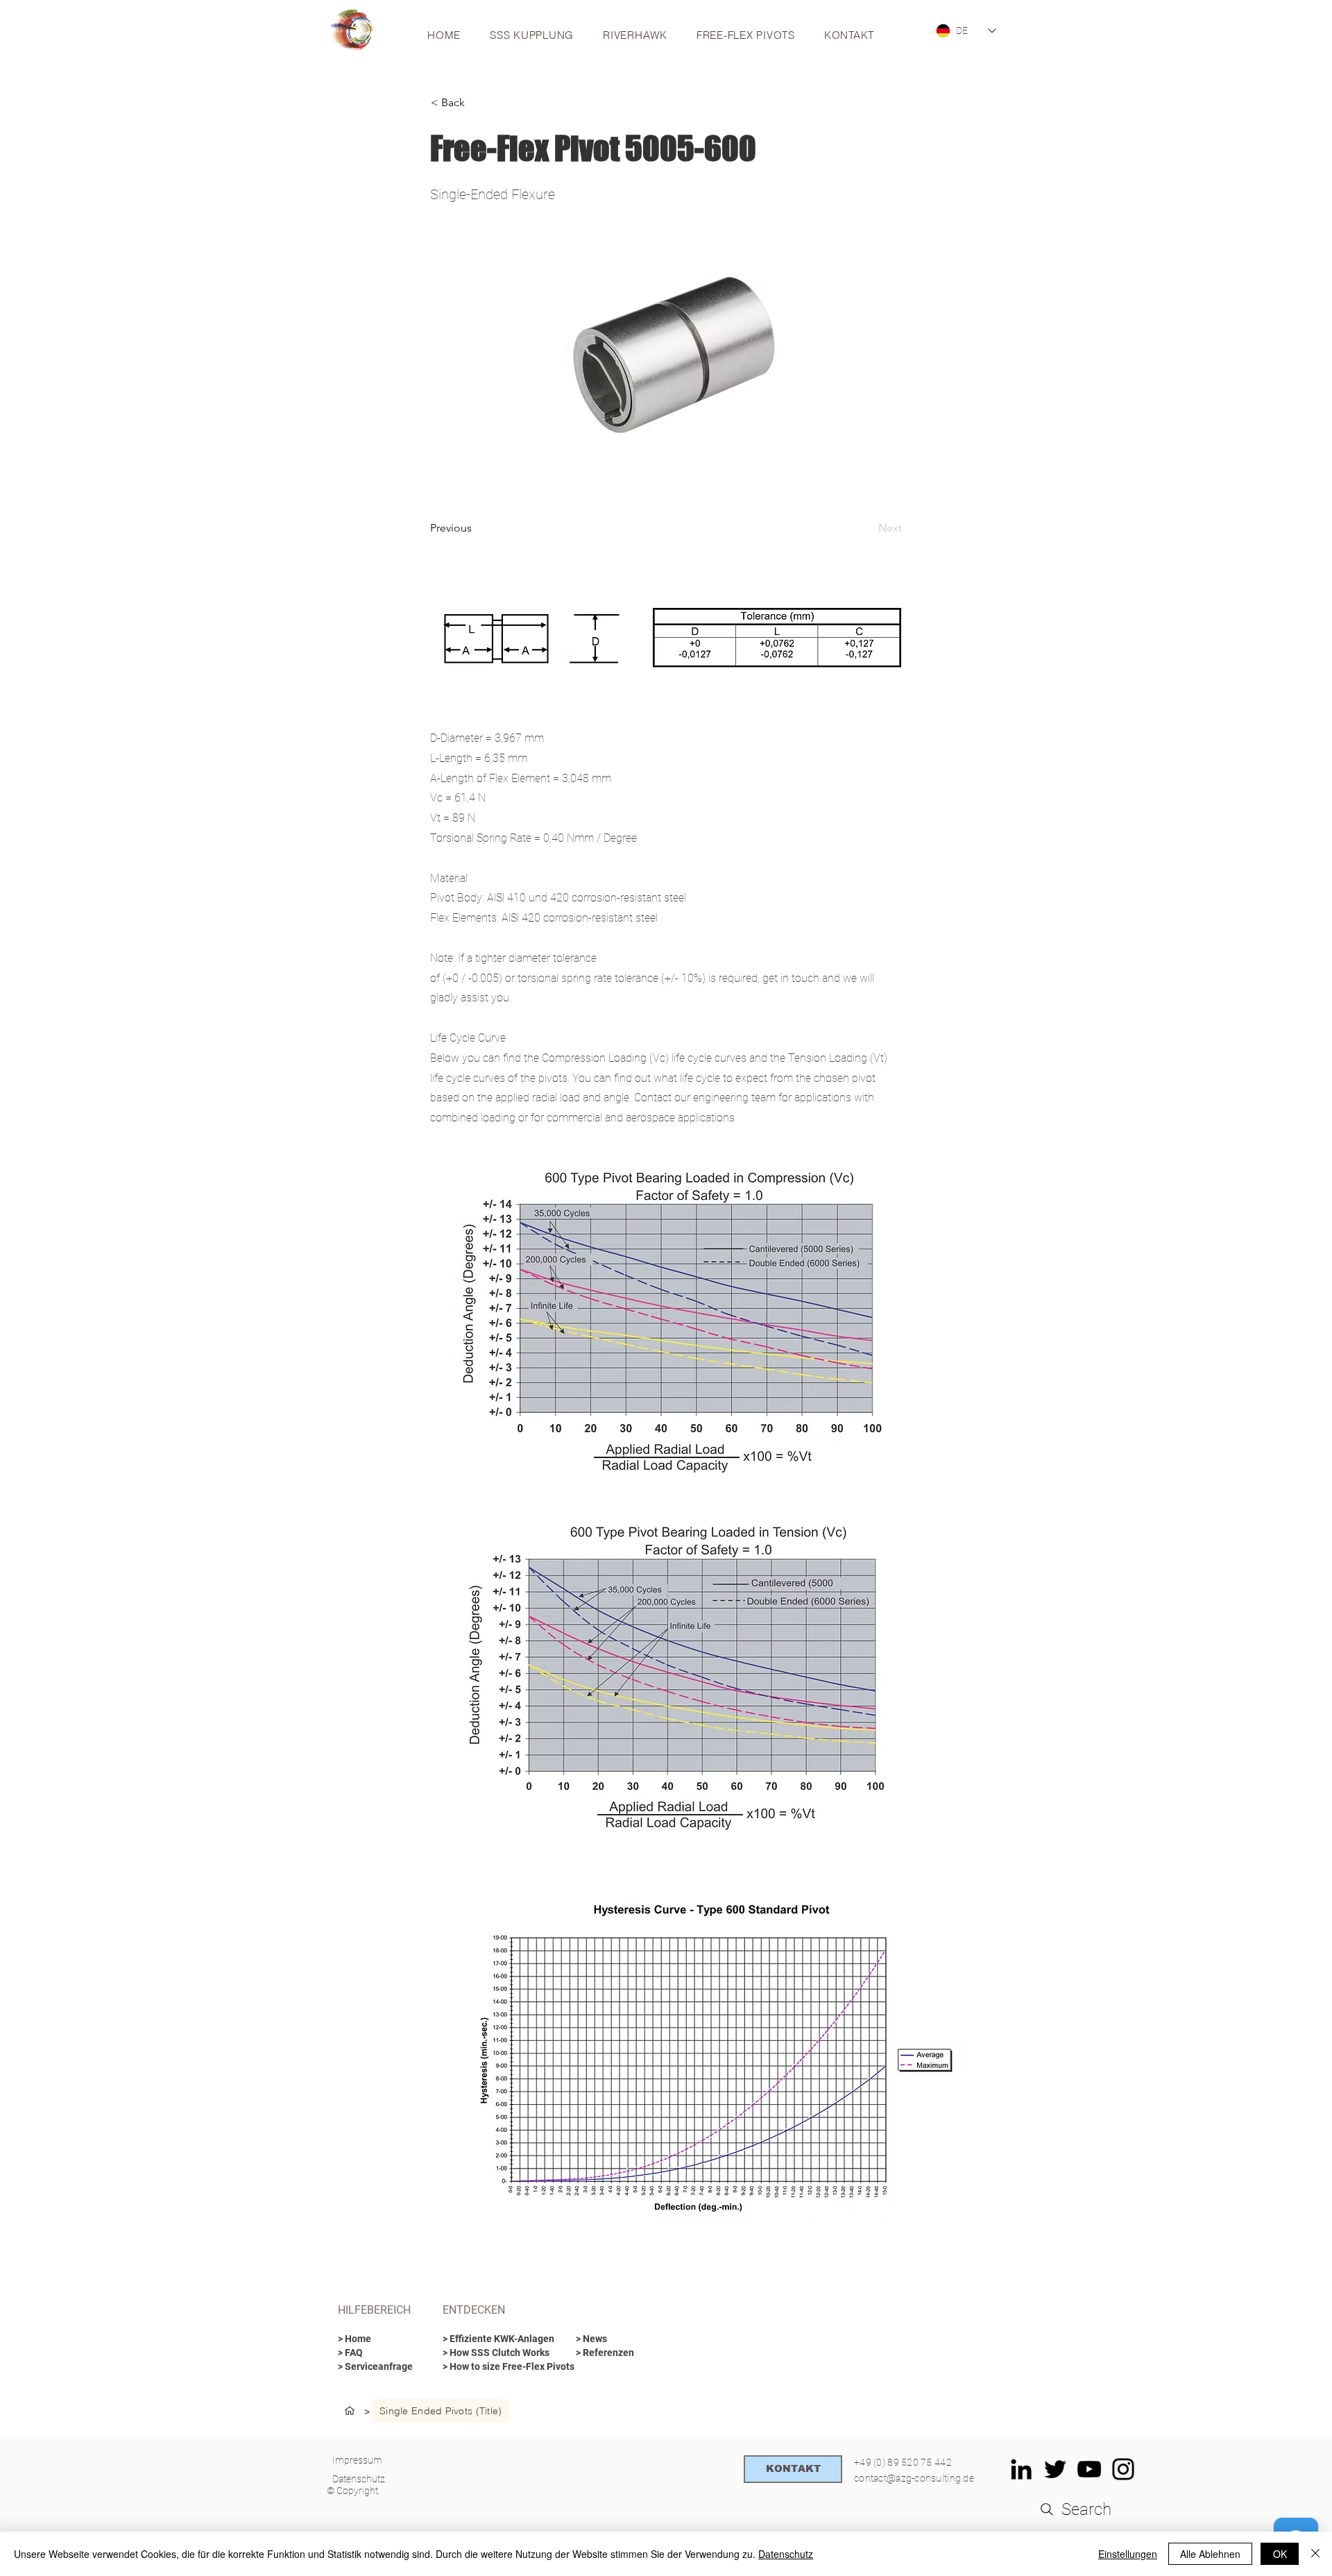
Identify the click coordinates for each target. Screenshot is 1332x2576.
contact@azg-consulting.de (914, 2478)
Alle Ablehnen (1210, 2554)
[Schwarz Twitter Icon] (1055, 2469)
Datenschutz (786, 2554)
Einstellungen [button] (1128, 2554)
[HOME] (350, 2411)
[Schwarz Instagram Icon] (1123, 2469)
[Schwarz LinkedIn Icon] (1021, 2469)
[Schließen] (1315, 2554)
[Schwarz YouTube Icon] (1089, 2469)
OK (1280, 2554)
